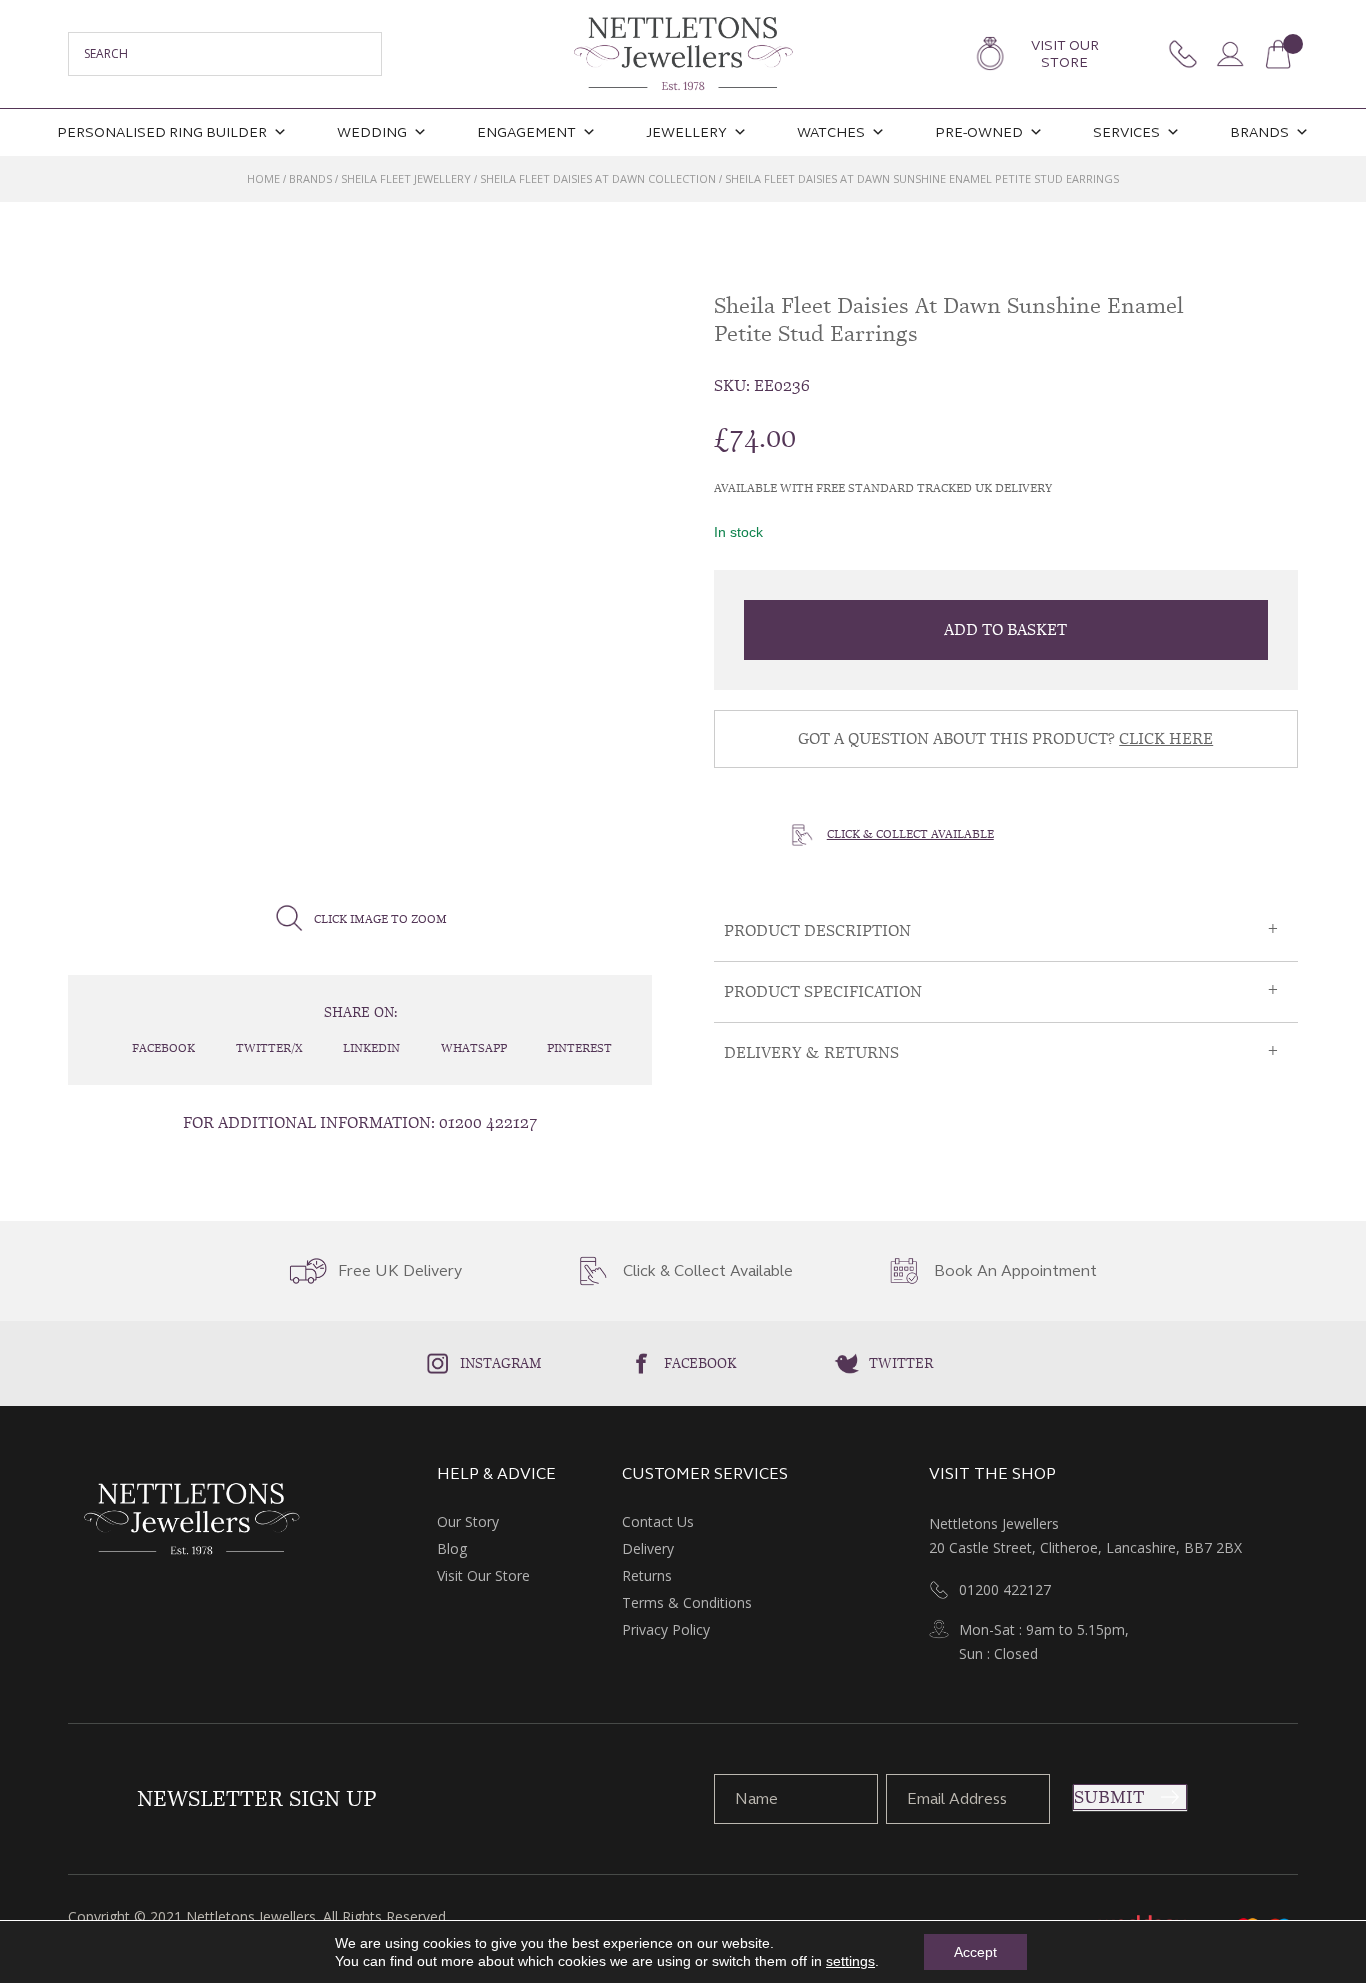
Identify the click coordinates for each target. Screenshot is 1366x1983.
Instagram (501, 1363)
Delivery (648, 1548)
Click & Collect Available (910, 834)
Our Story (468, 1521)
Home (263, 178)
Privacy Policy (666, 1629)
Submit (1109, 1797)
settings (850, 1961)
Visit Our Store (1065, 54)
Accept (975, 1952)
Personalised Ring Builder (162, 132)
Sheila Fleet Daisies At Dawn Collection (598, 178)
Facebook (700, 1363)
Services (1126, 132)
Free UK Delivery (400, 1271)
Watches (831, 132)
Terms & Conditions (687, 1602)
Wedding (372, 132)
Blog (452, 1548)
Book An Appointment (1015, 1271)
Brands (1259, 132)
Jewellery (686, 132)
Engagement (526, 132)
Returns (647, 1575)
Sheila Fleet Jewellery (406, 178)
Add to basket (1005, 629)
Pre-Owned (979, 132)
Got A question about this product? (1005, 738)
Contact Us (658, 1521)
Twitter (901, 1363)
